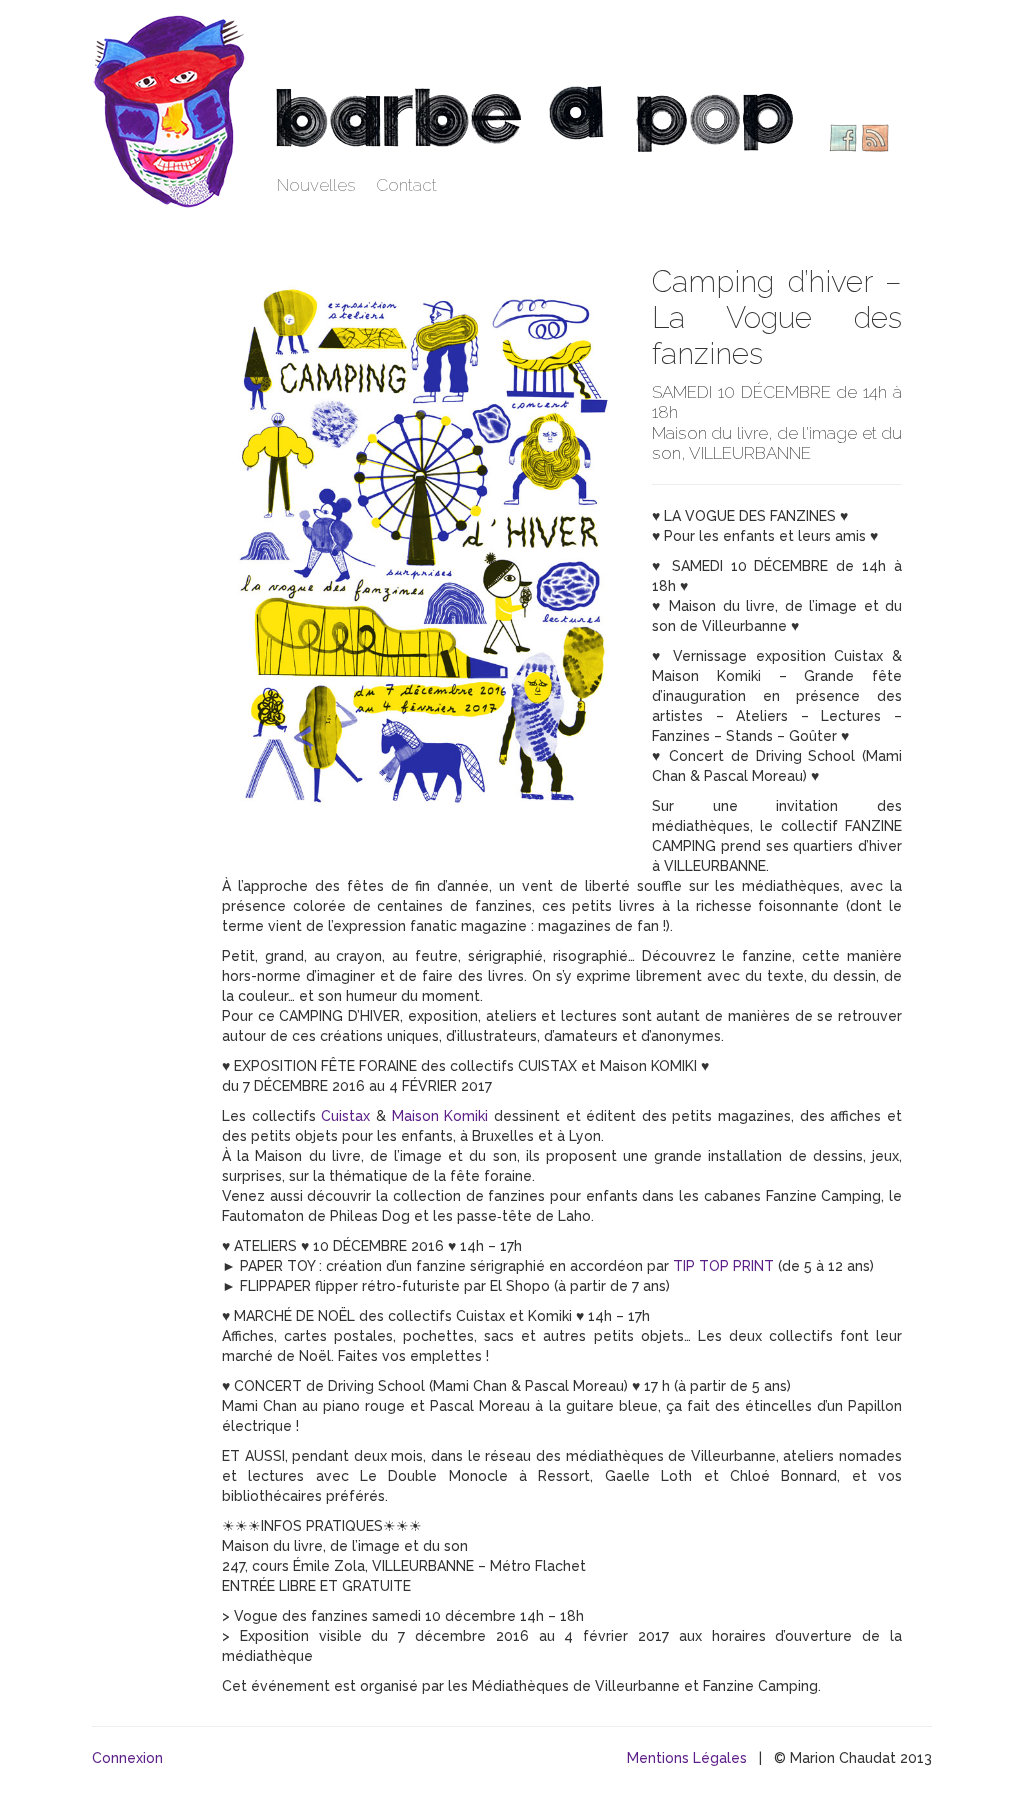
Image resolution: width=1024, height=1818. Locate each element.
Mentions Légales (687, 1758)
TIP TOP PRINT (723, 1266)
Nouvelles (316, 185)
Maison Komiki (440, 1116)
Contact (406, 185)
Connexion (127, 1758)
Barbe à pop (172, 110)
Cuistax (345, 1116)
